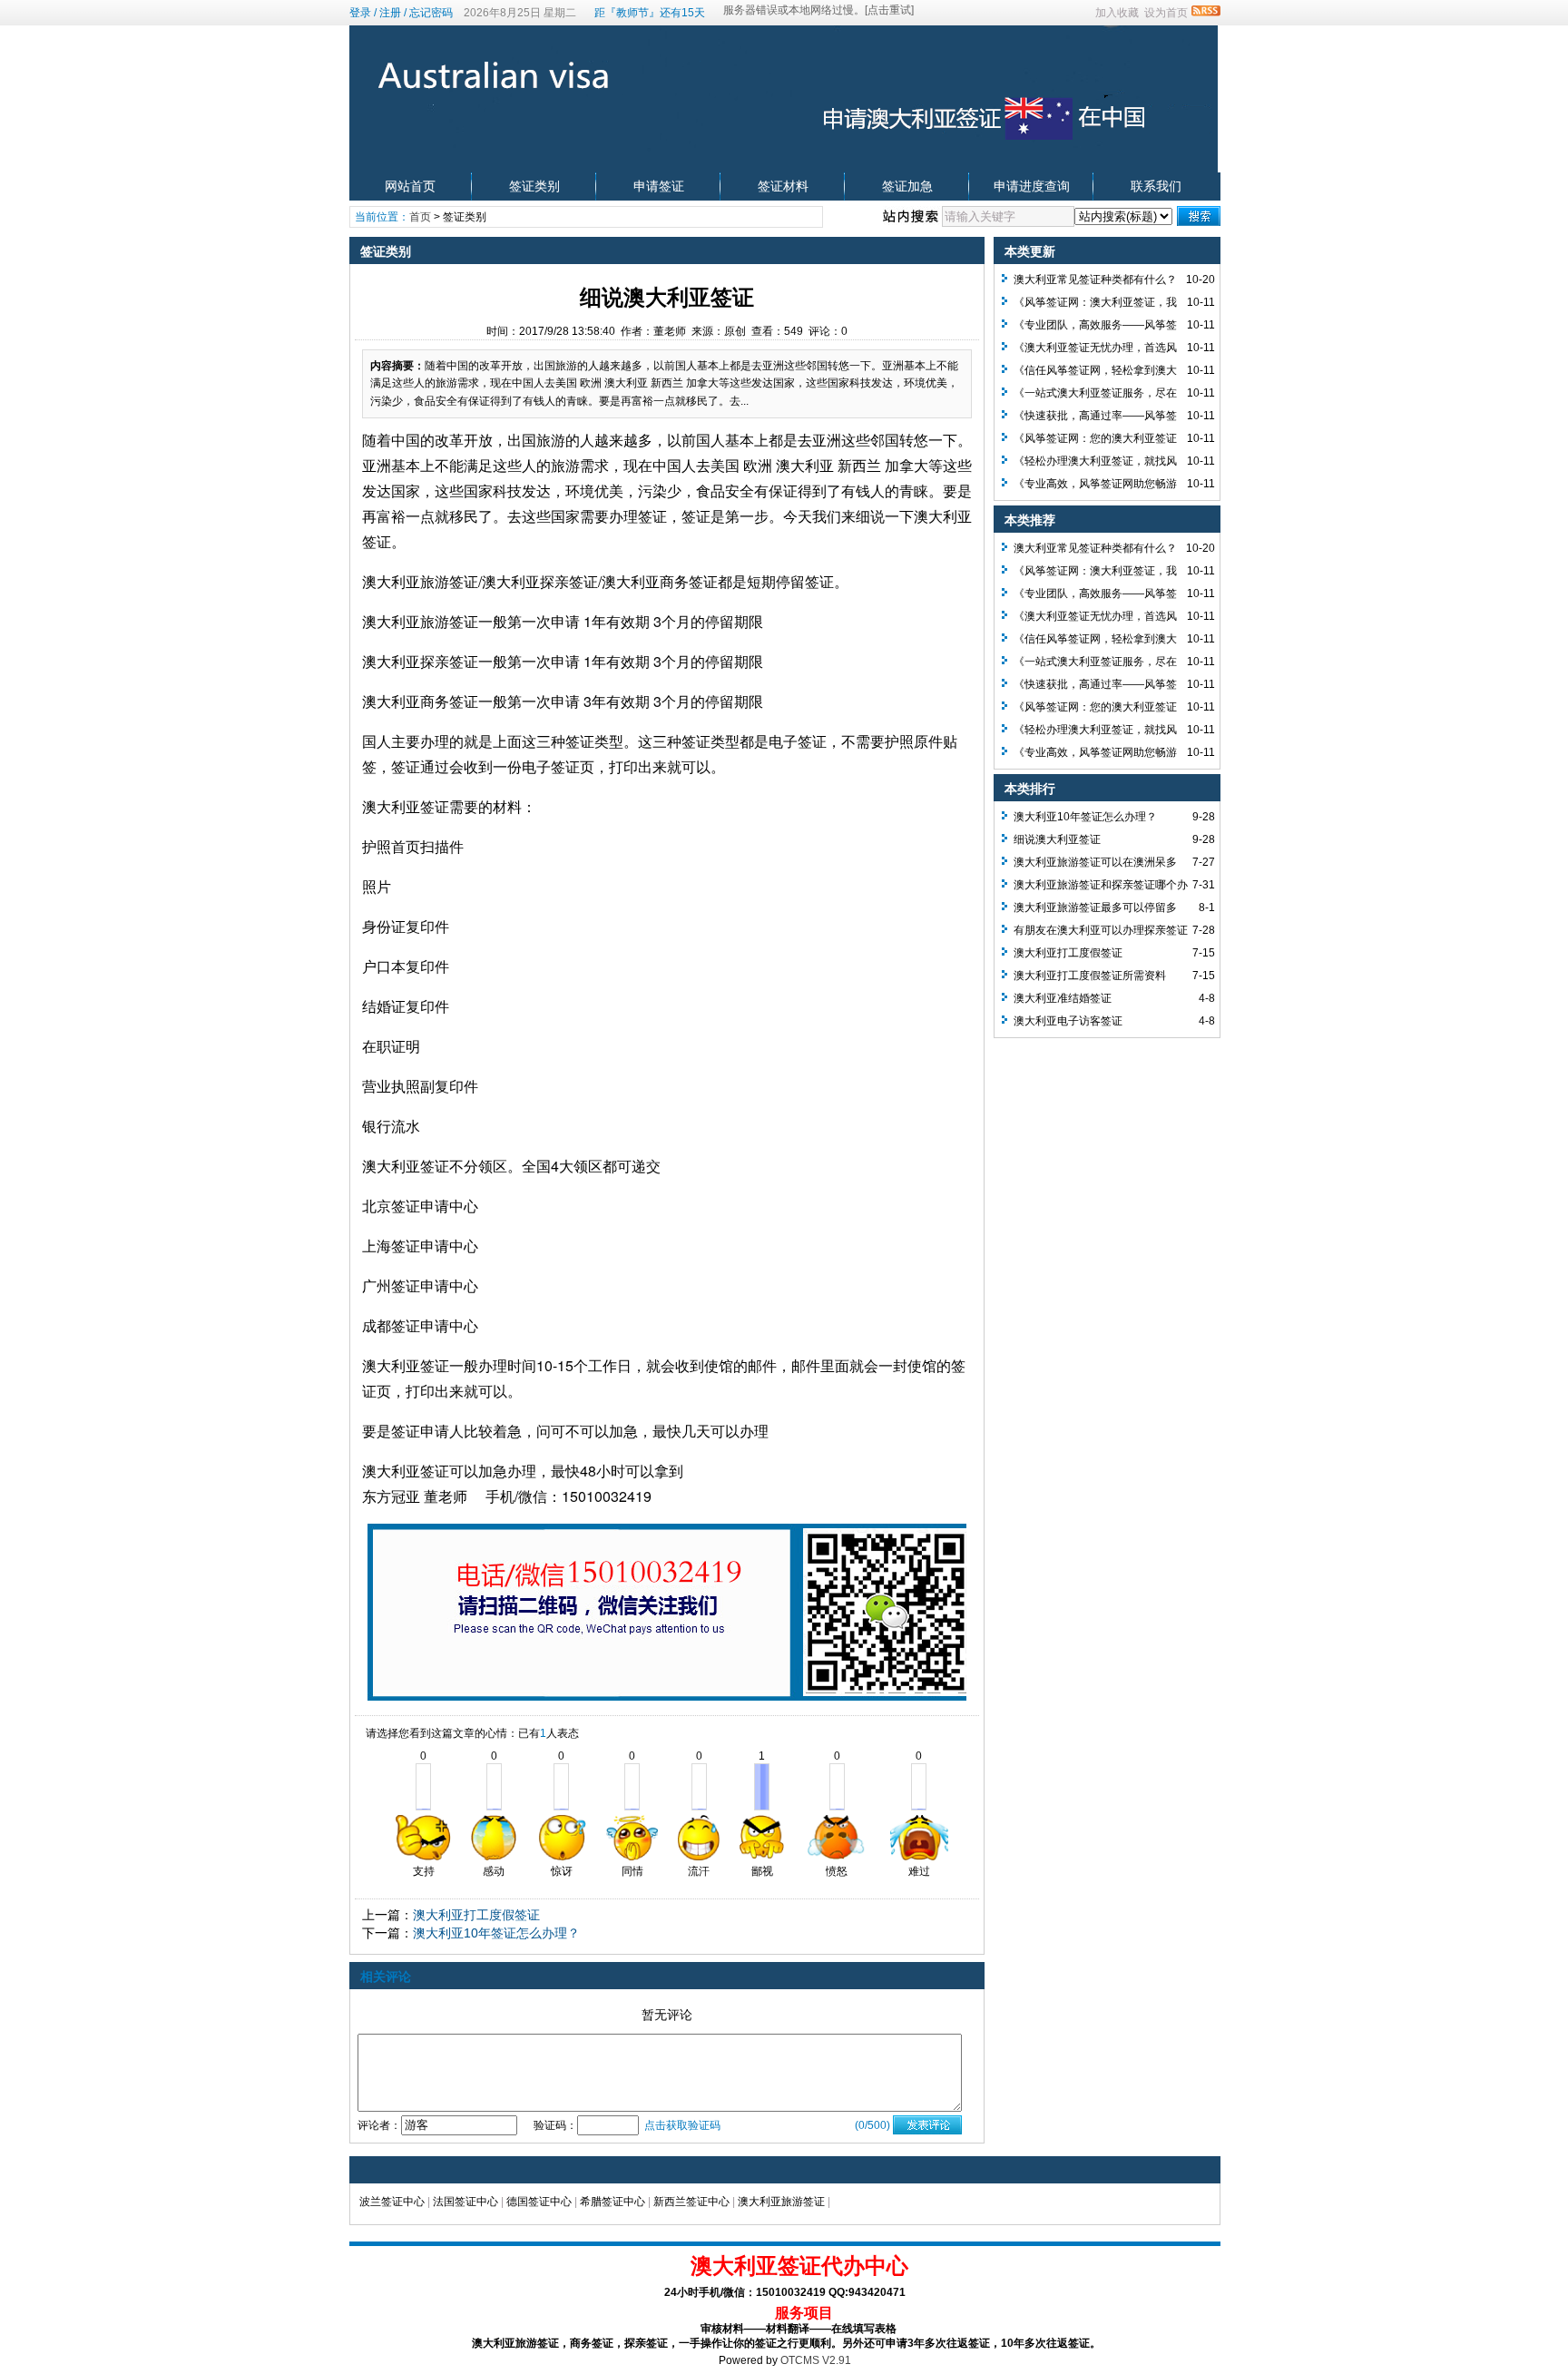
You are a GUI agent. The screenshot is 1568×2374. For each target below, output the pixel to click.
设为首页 (1166, 13)
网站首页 (410, 186)
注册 (390, 13)
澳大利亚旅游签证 (781, 2202)
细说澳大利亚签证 (1057, 839)
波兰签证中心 (392, 2202)
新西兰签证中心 (691, 2202)
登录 (360, 13)
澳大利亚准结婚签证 (1063, 998)
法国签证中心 (465, 2202)
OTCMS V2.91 (816, 2360)
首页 (420, 217)
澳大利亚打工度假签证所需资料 (1090, 976)
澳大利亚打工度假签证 (476, 1915)
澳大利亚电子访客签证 (1068, 1021)
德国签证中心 (539, 2202)
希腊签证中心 (612, 2202)
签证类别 (534, 186)
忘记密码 (431, 13)
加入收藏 (1117, 13)
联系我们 (1156, 186)
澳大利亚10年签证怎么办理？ (496, 1933)
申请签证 (659, 186)
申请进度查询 (1032, 186)
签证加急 (907, 186)
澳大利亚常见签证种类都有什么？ (1095, 280)
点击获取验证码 (682, 2125)
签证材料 (783, 186)
